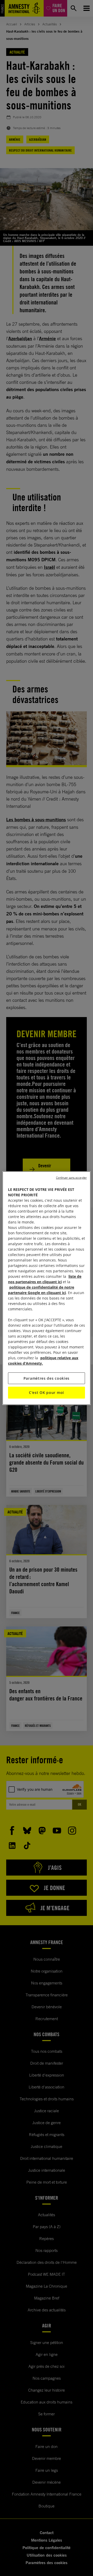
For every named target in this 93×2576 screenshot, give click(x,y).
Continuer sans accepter (71, 1177)
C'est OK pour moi (47, 1392)
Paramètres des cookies (47, 1378)
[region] (47, 1288)
